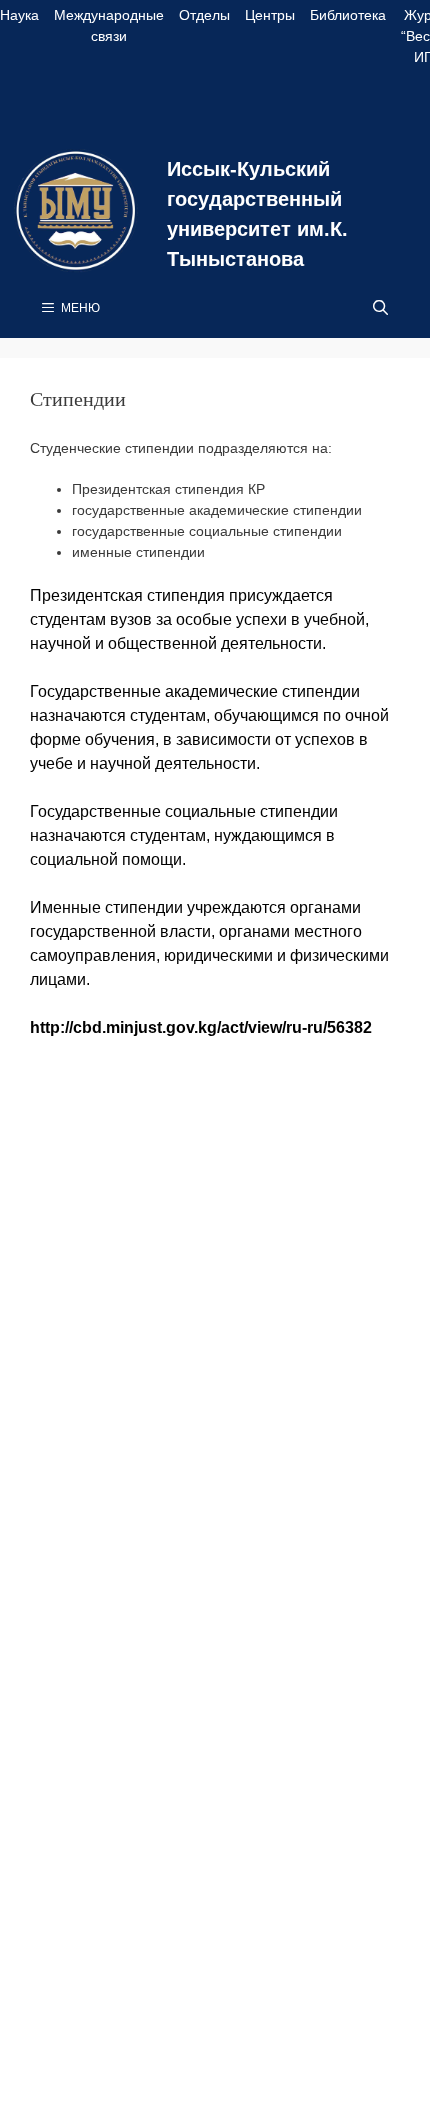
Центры (270, 15)
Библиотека (348, 15)
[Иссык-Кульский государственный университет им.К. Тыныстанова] (76, 210)
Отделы (204, 15)
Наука (19, 15)
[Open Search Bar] (380, 308)
